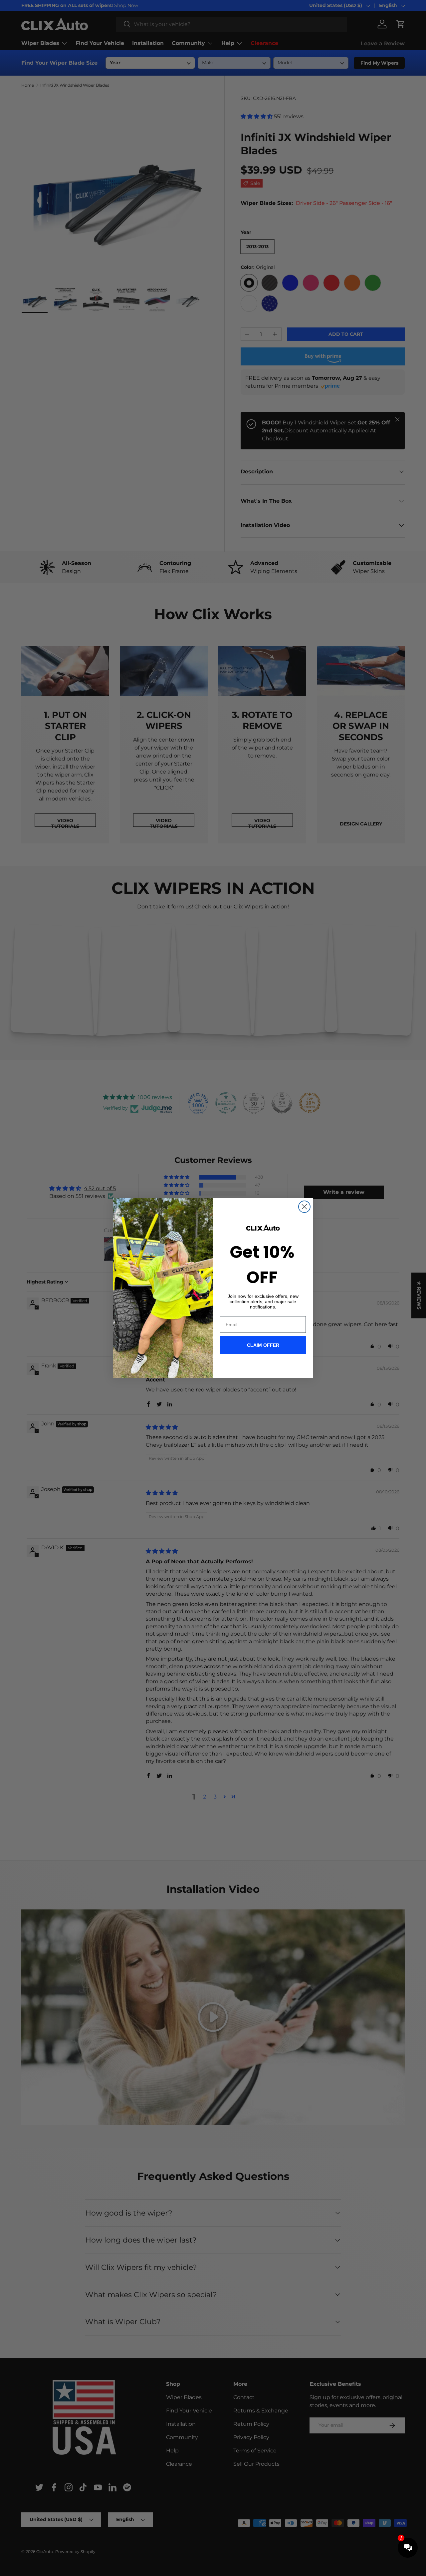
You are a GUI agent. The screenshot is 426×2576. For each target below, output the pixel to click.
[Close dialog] (304, 1207)
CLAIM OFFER (263, 1345)
